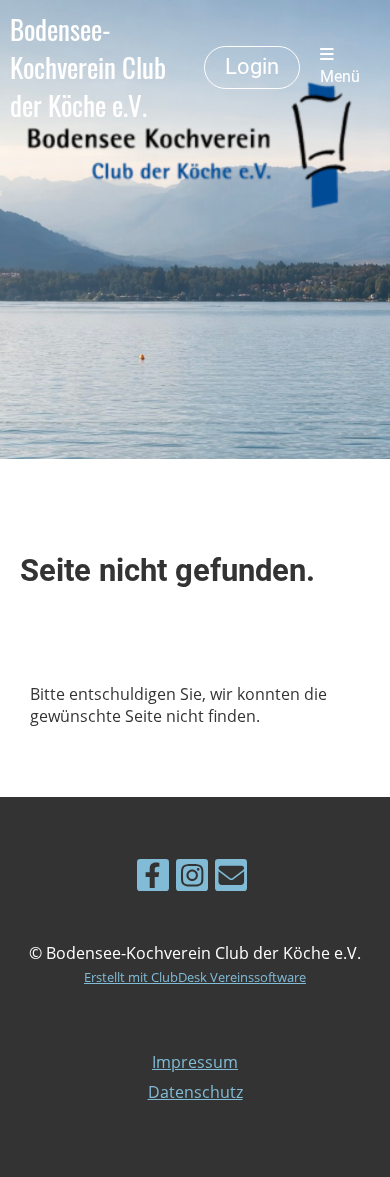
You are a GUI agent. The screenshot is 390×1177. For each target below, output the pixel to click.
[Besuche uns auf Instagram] (192, 878)
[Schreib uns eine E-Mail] (231, 878)
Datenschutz (195, 1092)
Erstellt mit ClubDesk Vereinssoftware (195, 977)
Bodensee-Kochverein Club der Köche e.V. (88, 67)
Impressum (195, 1062)
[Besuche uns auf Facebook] (153, 878)
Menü (340, 77)
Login (252, 66)
